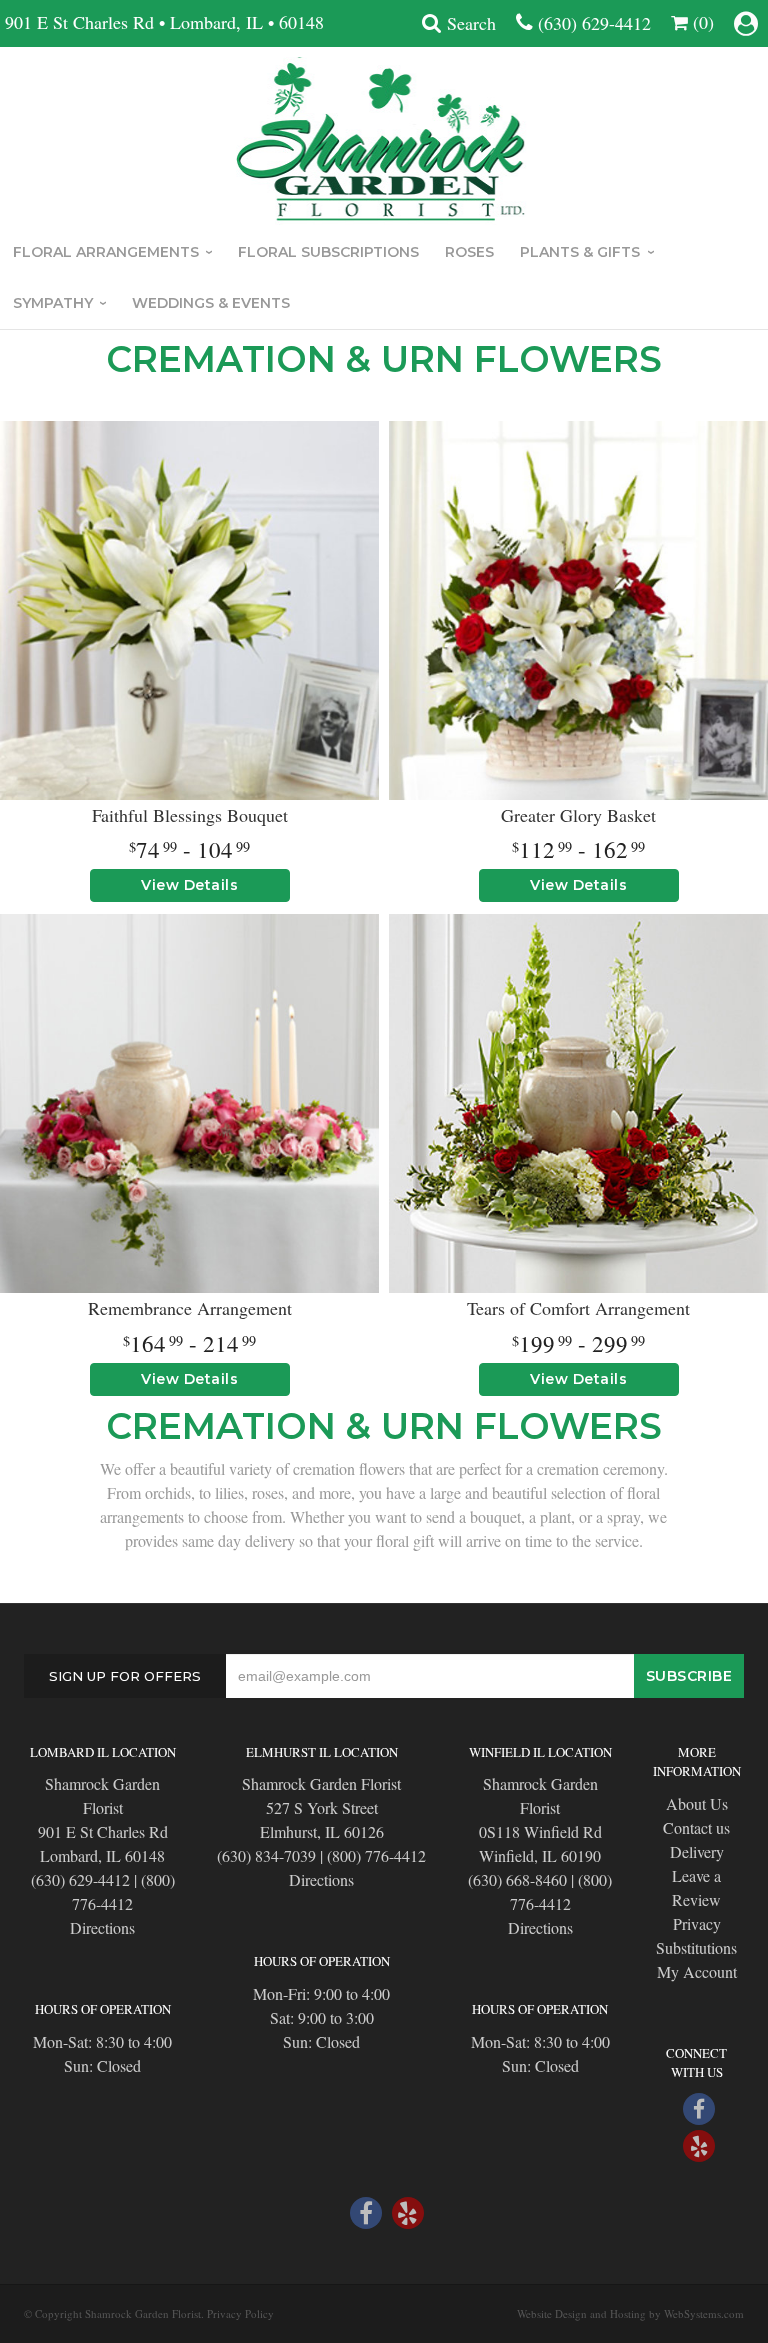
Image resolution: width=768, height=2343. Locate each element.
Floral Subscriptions (328, 252)
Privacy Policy (240, 2313)
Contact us (696, 1827)
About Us (697, 1803)
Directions (102, 1927)
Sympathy (53, 303)
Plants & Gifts (580, 252)
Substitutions (696, 1947)
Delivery (697, 1851)
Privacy (697, 1923)
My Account (697, 1971)
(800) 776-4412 (123, 1891)
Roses (469, 252)
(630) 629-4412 (594, 23)
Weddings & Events (211, 303)
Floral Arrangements (106, 252)
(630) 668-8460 (517, 1879)
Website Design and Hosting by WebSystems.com (630, 2313)
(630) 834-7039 (266, 1855)
